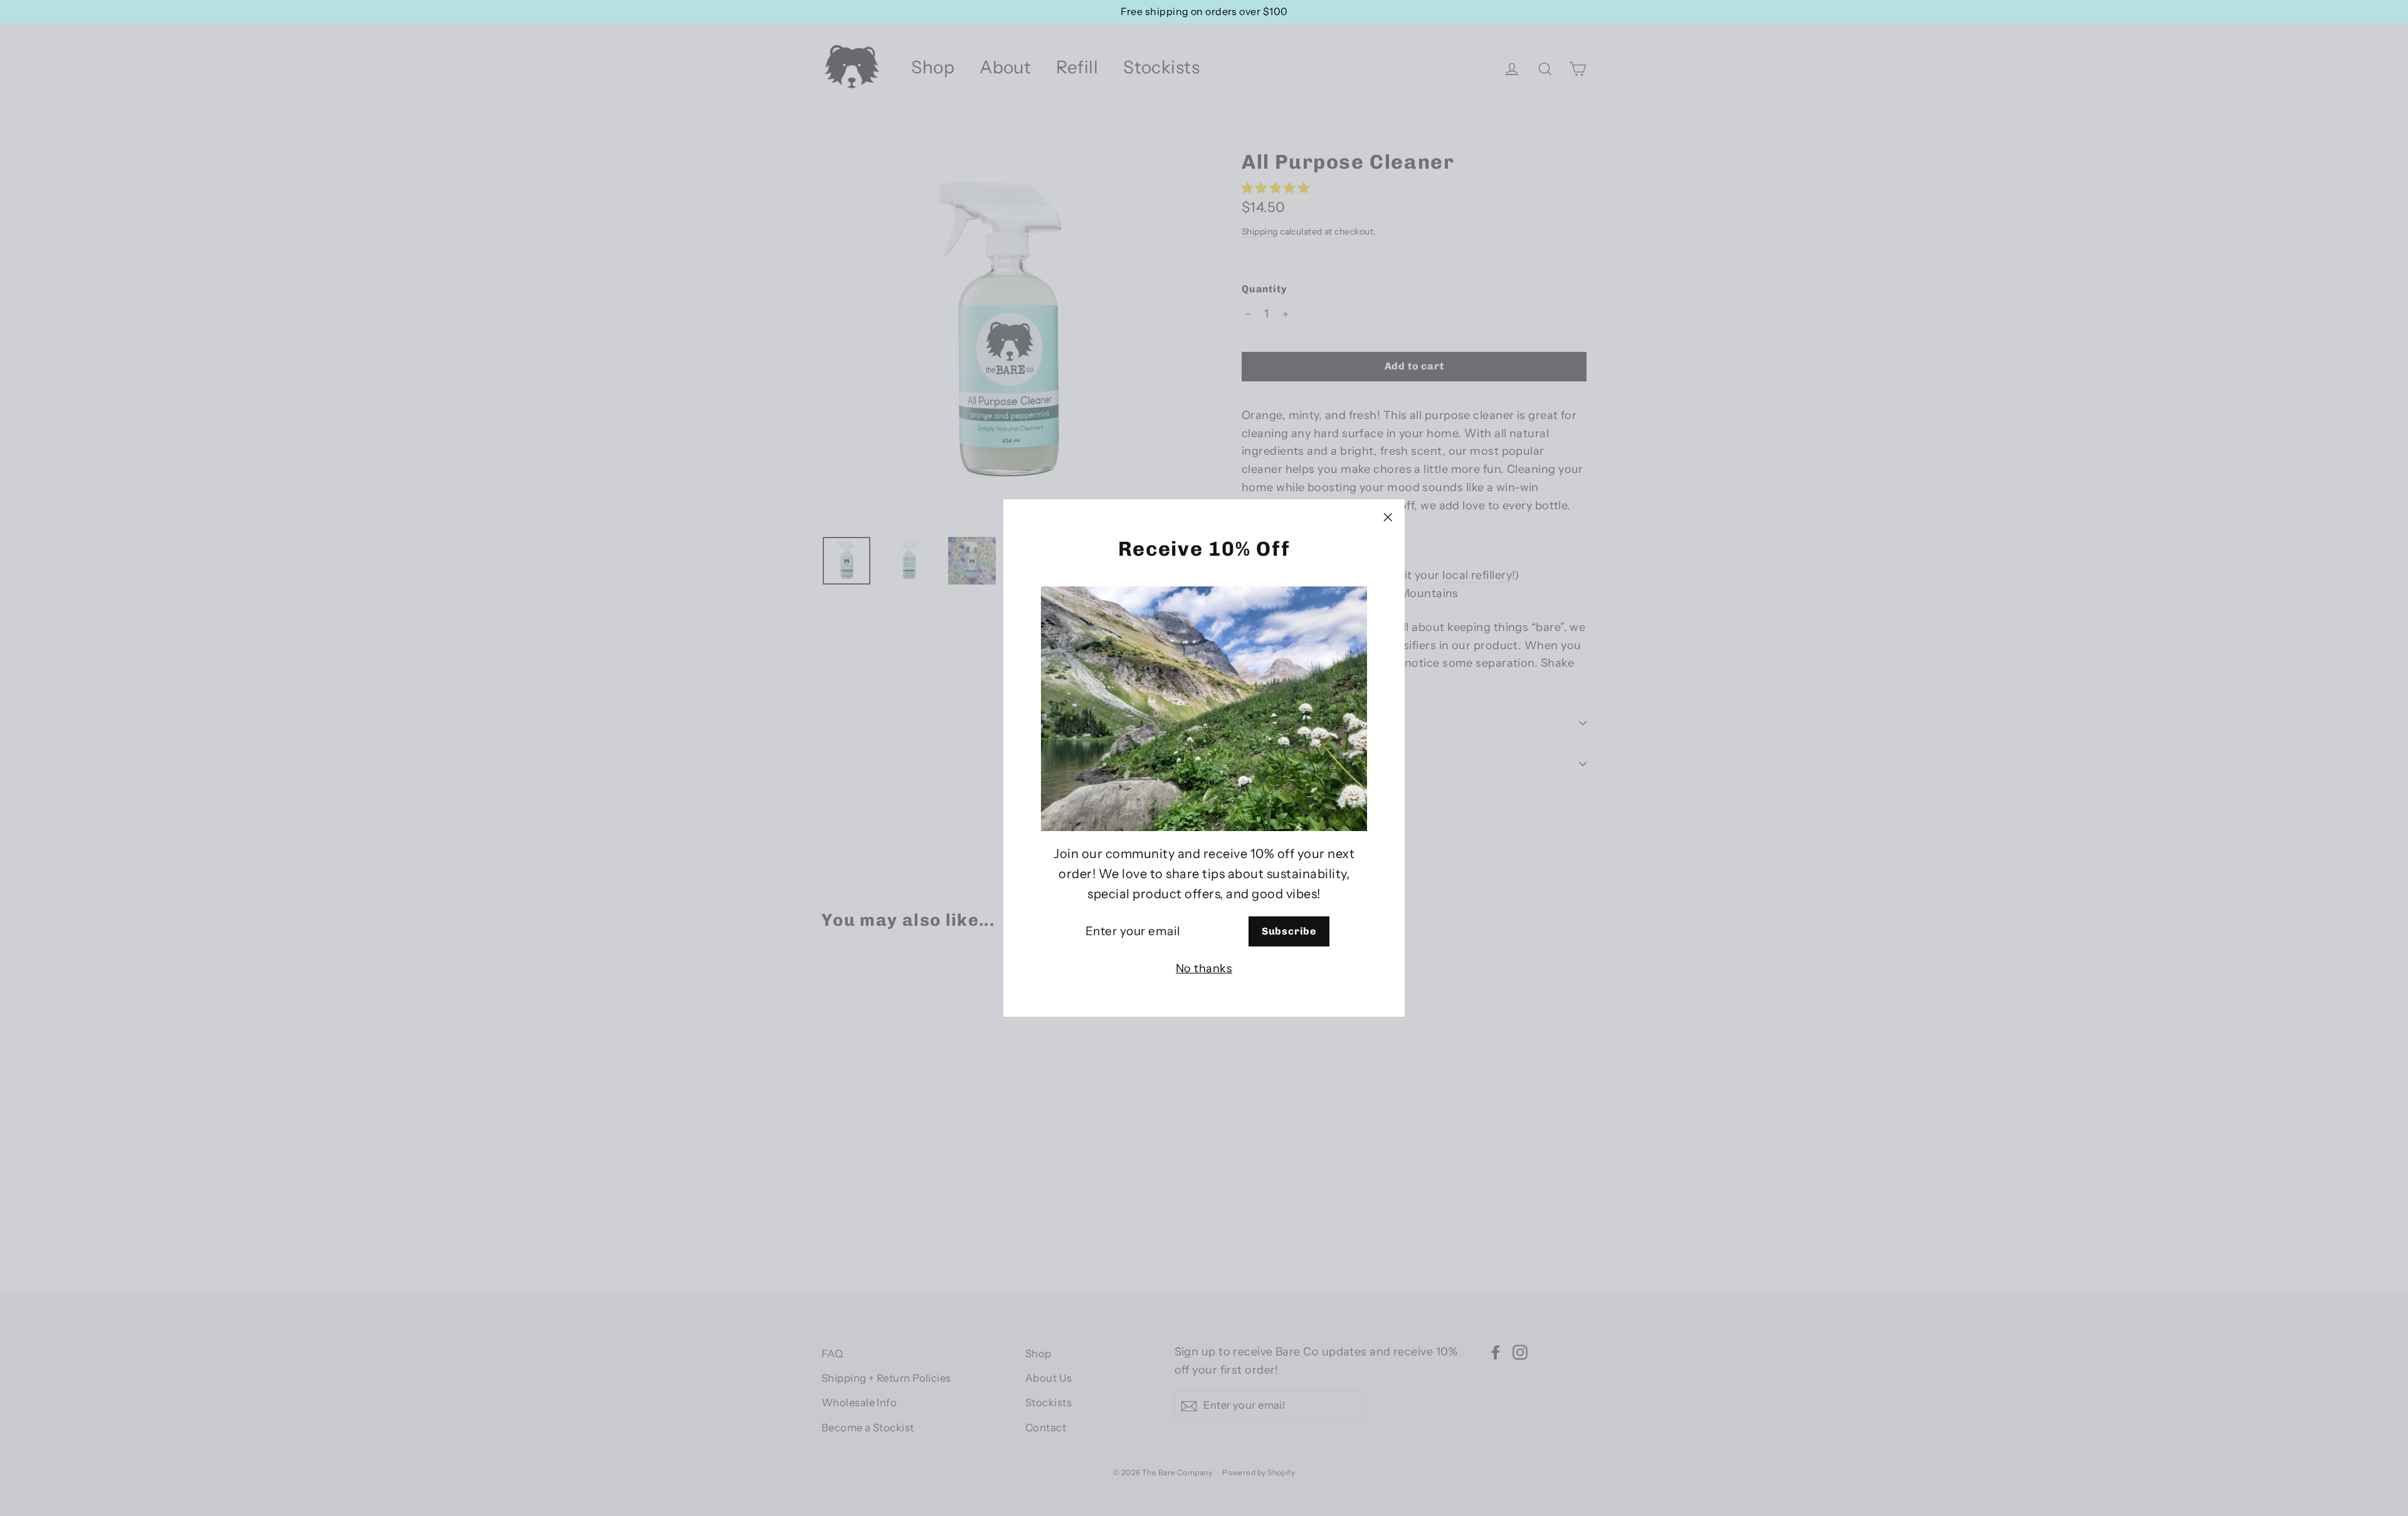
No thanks (1204, 969)
